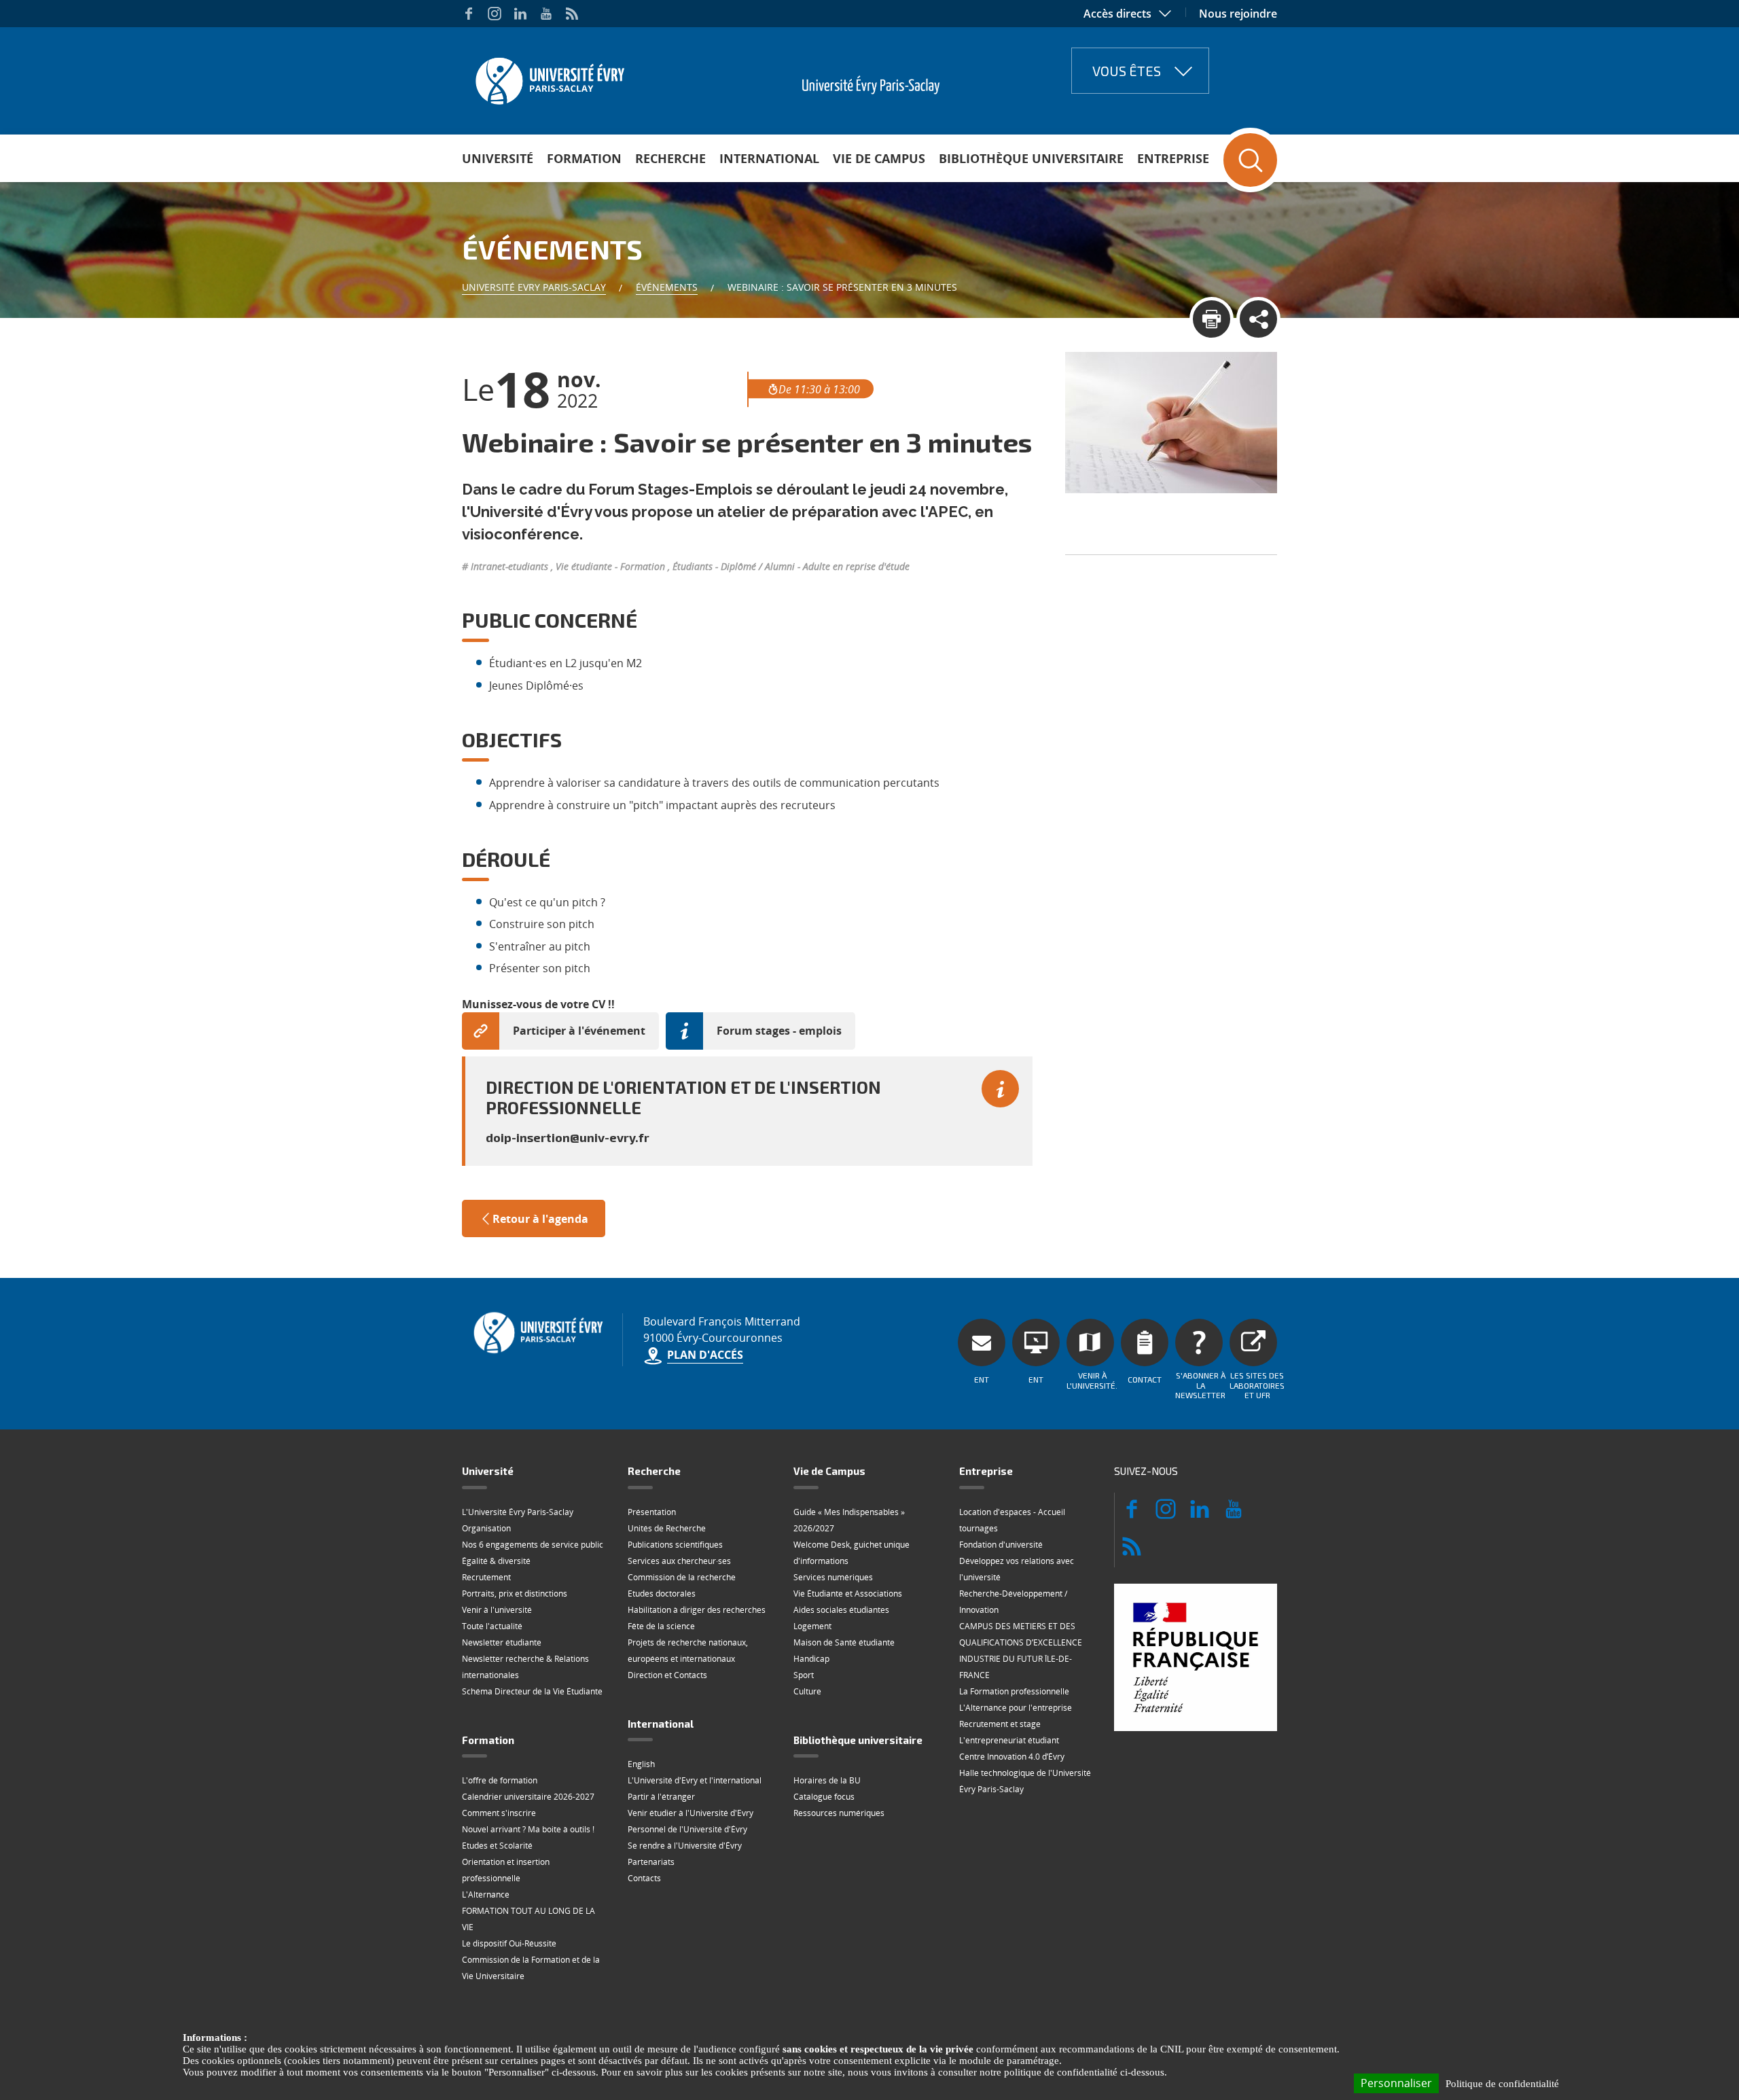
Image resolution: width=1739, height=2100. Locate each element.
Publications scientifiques (675, 1545)
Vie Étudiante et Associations (848, 1594)
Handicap (811, 1659)
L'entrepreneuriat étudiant (1009, 1740)
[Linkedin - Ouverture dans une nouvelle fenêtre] (520, 14)
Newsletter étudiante (502, 1642)
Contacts (644, 1878)
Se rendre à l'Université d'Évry (685, 1846)
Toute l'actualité (492, 1626)
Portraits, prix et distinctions (515, 1594)
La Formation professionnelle (1014, 1691)
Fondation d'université (1001, 1545)
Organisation (486, 1528)
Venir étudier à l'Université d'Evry (691, 1813)
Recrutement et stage (1000, 1724)
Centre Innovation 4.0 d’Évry (1012, 1757)
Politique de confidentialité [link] (1502, 2084)
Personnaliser (1396, 2083)
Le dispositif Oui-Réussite (509, 1943)
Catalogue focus (824, 1797)
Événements (667, 287)
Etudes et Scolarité (497, 1846)
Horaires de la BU (827, 1780)
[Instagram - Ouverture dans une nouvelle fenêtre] (495, 14)
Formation (584, 158)
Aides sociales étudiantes (841, 1610)
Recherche (670, 158)
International (769, 158)
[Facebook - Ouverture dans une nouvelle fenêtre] (469, 14)
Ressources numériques (839, 1813)
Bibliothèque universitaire (1031, 158)
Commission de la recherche (682, 1577)
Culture (807, 1691)
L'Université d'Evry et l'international (695, 1780)
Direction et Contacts (667, 1675)
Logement (812, 1626)
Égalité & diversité (496, 1561)
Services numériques (833, 1577)
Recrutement (486, 1577)
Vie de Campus (879, 158)
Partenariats (651, 1862)
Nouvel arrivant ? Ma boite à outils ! (528, 1829)
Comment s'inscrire (499, 1813)
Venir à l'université (497, 1610)
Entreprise (1173, 158)
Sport (804, 1675)
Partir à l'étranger (661, 1797)
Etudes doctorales (662, 1594)
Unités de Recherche (667, 1528)
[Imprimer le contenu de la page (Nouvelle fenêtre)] (1212, 319)
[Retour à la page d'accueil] (549, 77)
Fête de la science (661, 1626)
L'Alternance (486, 1894)
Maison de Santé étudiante (844, 1642)
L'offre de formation (500, 1780)
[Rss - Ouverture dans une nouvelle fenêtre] (572, 14)
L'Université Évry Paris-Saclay (518, 1512)
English (641, 1764)
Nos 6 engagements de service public (533, 1545)
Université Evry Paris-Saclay (534, 287)
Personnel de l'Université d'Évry (687, 1829)
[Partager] (1258, 319)
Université (498, 158)
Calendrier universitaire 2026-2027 (528, 1797)
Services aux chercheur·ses (679, 1561)
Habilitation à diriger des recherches (697, 1610)
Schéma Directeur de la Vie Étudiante (532, 1691)
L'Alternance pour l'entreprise (1016, 1708)
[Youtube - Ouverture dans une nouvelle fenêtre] (546, 14)
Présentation (652, 1512)
